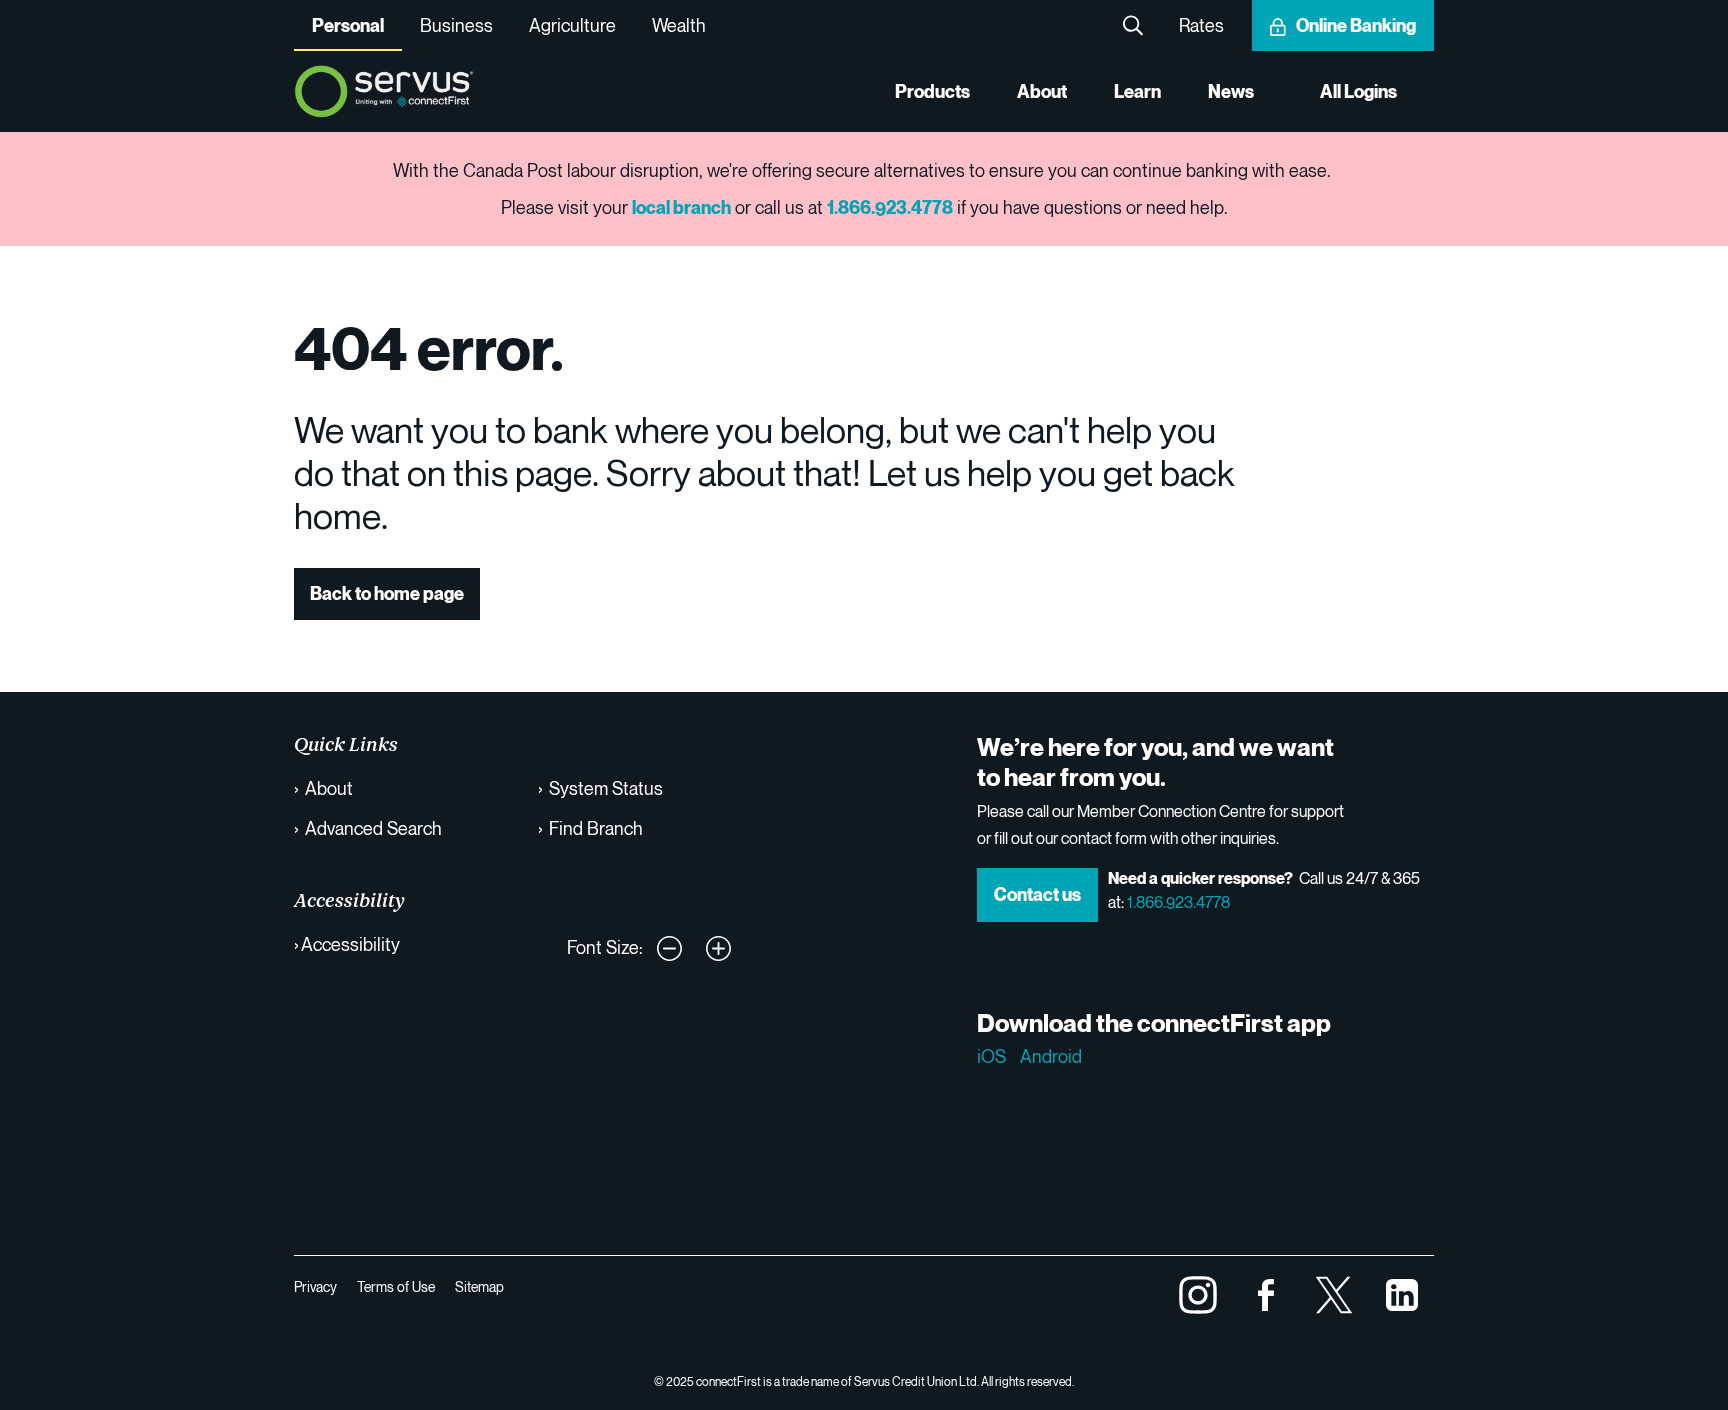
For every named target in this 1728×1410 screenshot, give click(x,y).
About (1042, 91)
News (1231, 91)
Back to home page (387, 593)
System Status (606, 788)
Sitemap (479, 1286)
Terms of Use (396, 1286)
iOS (991, 1056)
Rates (1201, 25)
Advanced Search (373, 828)
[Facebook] (1266, 1292)
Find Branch (596, 828)
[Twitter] (1334, 1292)
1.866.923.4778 (1178, 902)
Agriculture (572, 25)
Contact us (1037, 894)
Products (932, 91)
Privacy (315, 1286)
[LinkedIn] (1402, 1292)
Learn (1137, 91)
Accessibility (350, 944)
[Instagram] (1198, 1292)
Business (456, 25)
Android (1051, 1056)
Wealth (679, 25)
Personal (348, 25)
